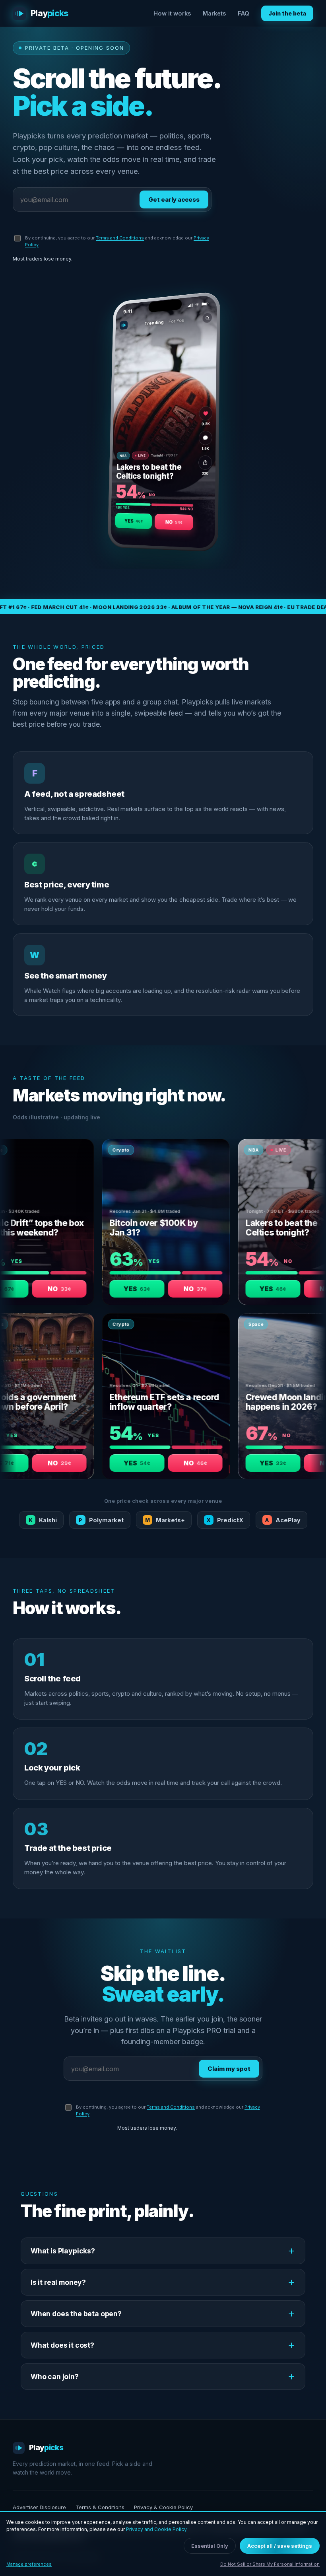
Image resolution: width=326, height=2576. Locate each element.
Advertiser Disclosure (39, 2507)
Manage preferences (29, 2564)
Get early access (174, 199)
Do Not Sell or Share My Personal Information (270, 2564)
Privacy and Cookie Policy (156, 2529)
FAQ (244, 13)
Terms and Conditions (120, 238)
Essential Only (210, 2546)
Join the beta (287, 13)
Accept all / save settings (280, 2546)
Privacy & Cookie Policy (163, 2507)
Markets (214, 13)
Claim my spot (229, 2069)
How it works (172, 13)
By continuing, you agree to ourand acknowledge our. (117, 241)
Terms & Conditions (100, 2507)
